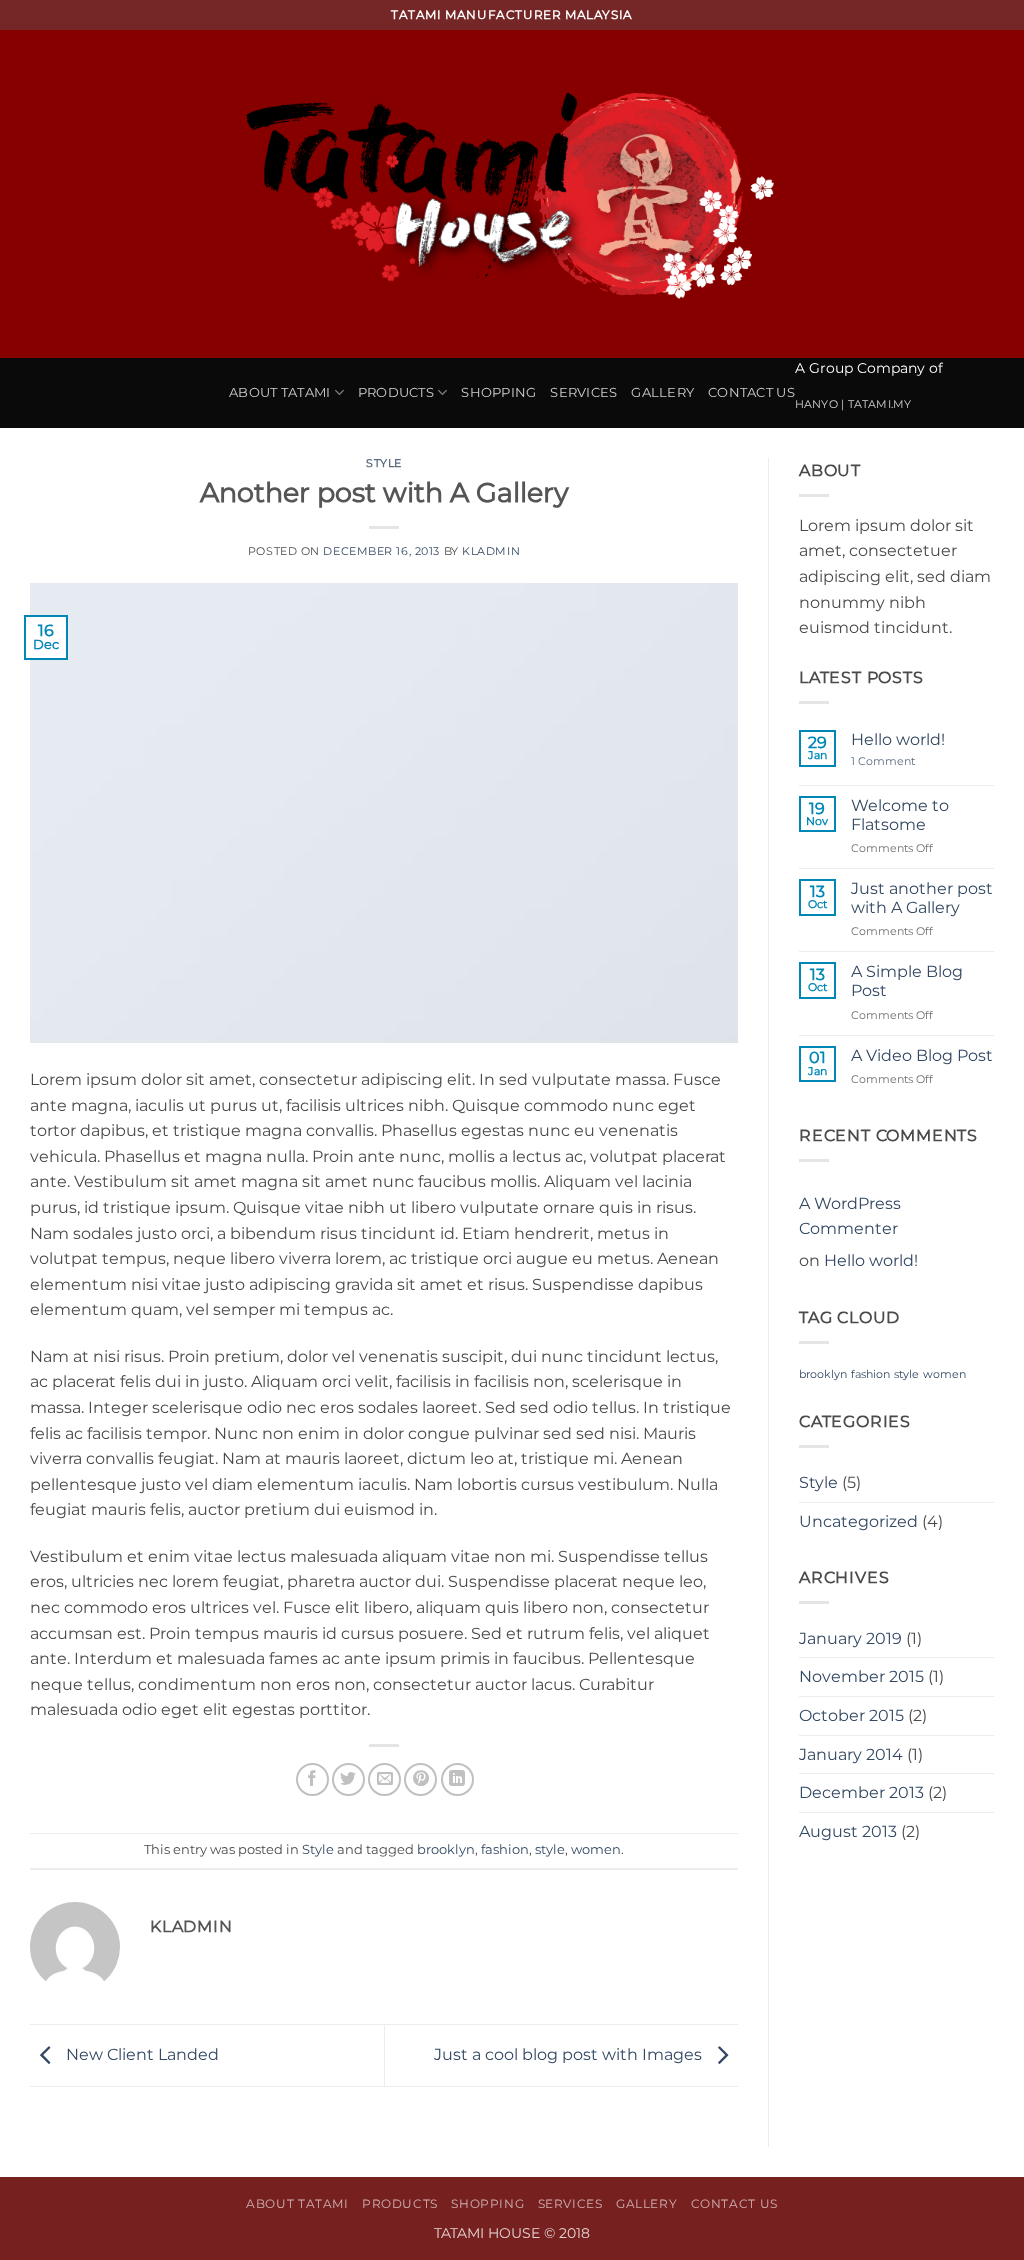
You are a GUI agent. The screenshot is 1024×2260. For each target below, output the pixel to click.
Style (384, 463)
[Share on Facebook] (312, 1779)
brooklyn (446, 1849)
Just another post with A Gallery (922, 898)
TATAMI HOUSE (489, 2233)
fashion (505, 1849)
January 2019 (850, 1638)
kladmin (491, 551)
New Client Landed (140, 2054)
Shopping (498, 392)
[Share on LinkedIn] (457, 1779)
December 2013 (861, 1792)
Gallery (662, 392)
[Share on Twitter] (348, 1779)
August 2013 (848, 1831)
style (550, 1849)
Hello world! (898, 739)
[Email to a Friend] (384, 1779)
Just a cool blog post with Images (570, 2054)
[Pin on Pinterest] (420, 1779)
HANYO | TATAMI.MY (853, 404)
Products (396, 392)
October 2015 (851, 1715)
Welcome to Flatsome (900, 815)
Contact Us (751, 392)
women (596, 1849)
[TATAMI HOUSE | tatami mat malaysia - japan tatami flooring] (512, 194)
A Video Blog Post (922, 1055)
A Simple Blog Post (907, 981)
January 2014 (851, 1754)
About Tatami (279, 392)
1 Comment (899, 761)
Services (583, 392)
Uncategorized (858, 1521)
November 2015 (861, 1676)
